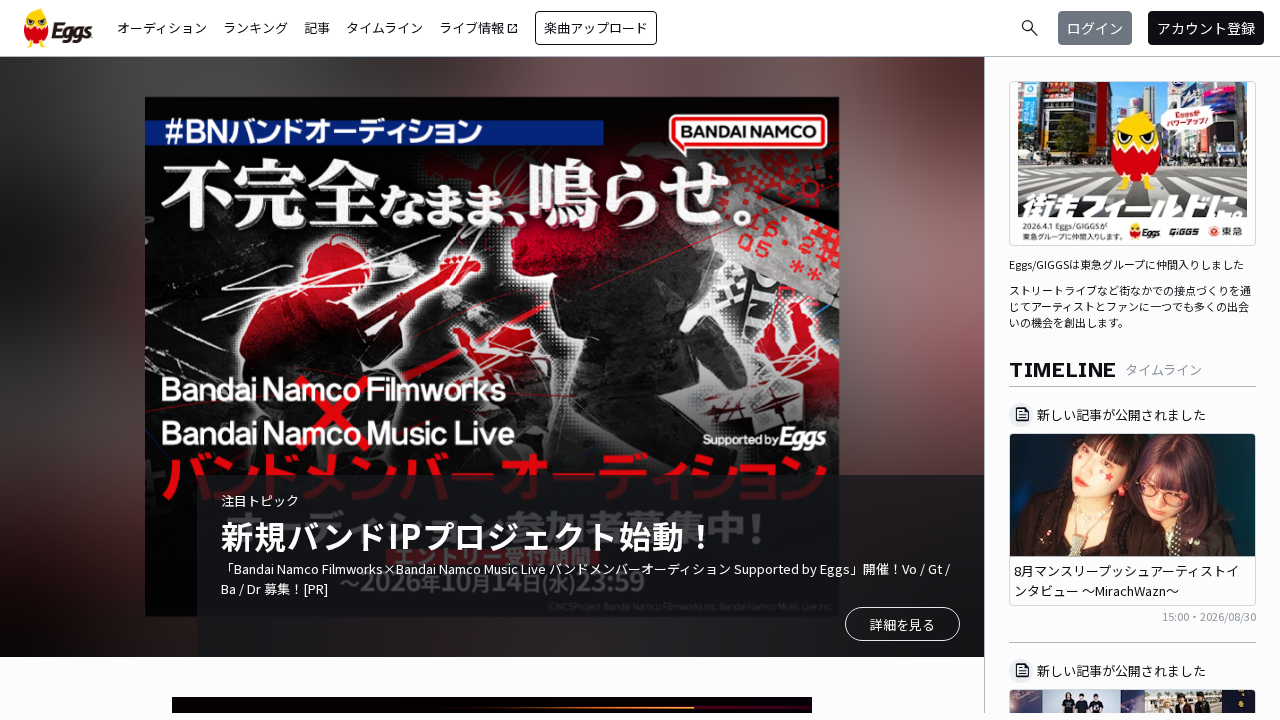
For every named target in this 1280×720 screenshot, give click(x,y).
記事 (317, 27)
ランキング (255, 27)
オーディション (162, 27)
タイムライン (384, 27)
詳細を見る (902, 624)
